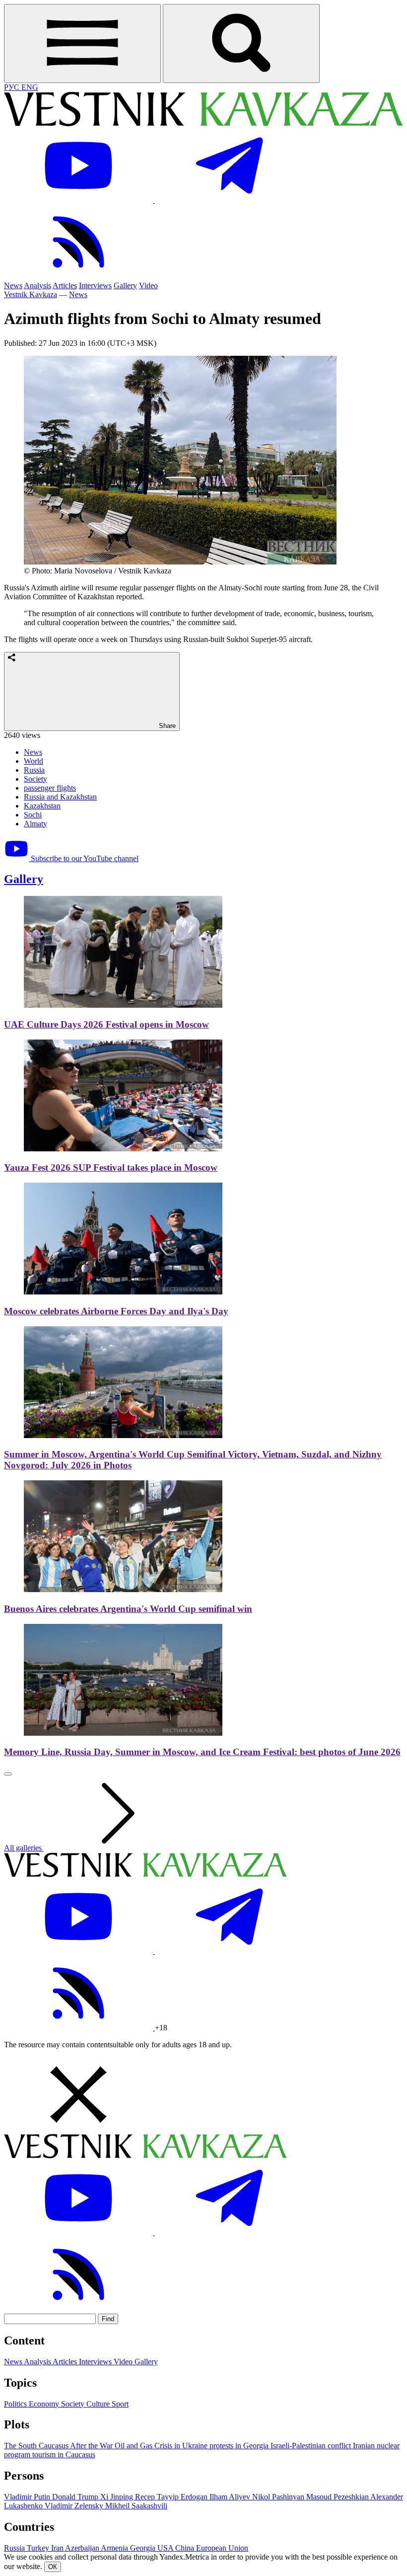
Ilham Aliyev (231, 2497)
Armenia (115, 2548)
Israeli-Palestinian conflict (312, 2446)
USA (166, 2548)
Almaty (35, 824)
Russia (34, 770)
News (13, 285)
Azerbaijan (83, 2548)
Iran (58, 2548)
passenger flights (50, 788)
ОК (53, 2567)
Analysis (37, 285)
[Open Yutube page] (79, 200)
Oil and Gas (135, 2446)
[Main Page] (203, 123)
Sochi (33, 815)
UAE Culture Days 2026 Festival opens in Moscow (106, 1024)
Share (166, 726)
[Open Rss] (78, 277)
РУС (13, 87)
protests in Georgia (240, 2446)
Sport (120, 2404)
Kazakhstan (42, 806)
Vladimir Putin (28, 2497)
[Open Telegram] (229, 200)
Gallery (125, 285)
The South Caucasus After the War (59, 2446)
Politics (16, 2404)
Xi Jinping (118, 2497)
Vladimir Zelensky (75, 2506)
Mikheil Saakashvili (136, 2506)
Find (108, 2319)
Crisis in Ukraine (182, 2446)
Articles (65, 285)
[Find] (241, 43)
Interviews (95, 285)
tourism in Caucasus (64, 2455)
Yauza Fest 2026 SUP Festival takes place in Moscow (111, 1167)
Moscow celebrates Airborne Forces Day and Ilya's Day (116, 1311)
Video (148, 285)
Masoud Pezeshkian (338, 2497)
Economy (45, 2404)
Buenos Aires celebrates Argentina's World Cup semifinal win (128, 1609)
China (186, 2548)
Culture (99, 2404)
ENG (30, 87)
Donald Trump (76, 2497)
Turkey (39, 2548)
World (34, 761)
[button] (203, 2095)
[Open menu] (82, 43)
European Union (222, 2548)
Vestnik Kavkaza (31, 294)
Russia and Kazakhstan (60, 797)
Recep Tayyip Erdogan (172, 2497)
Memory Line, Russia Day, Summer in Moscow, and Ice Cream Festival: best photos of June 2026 (202, 1752)
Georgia (144, 2548)
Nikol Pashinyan (279, 2497)
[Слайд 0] (8, 1774)
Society (35, 779)
